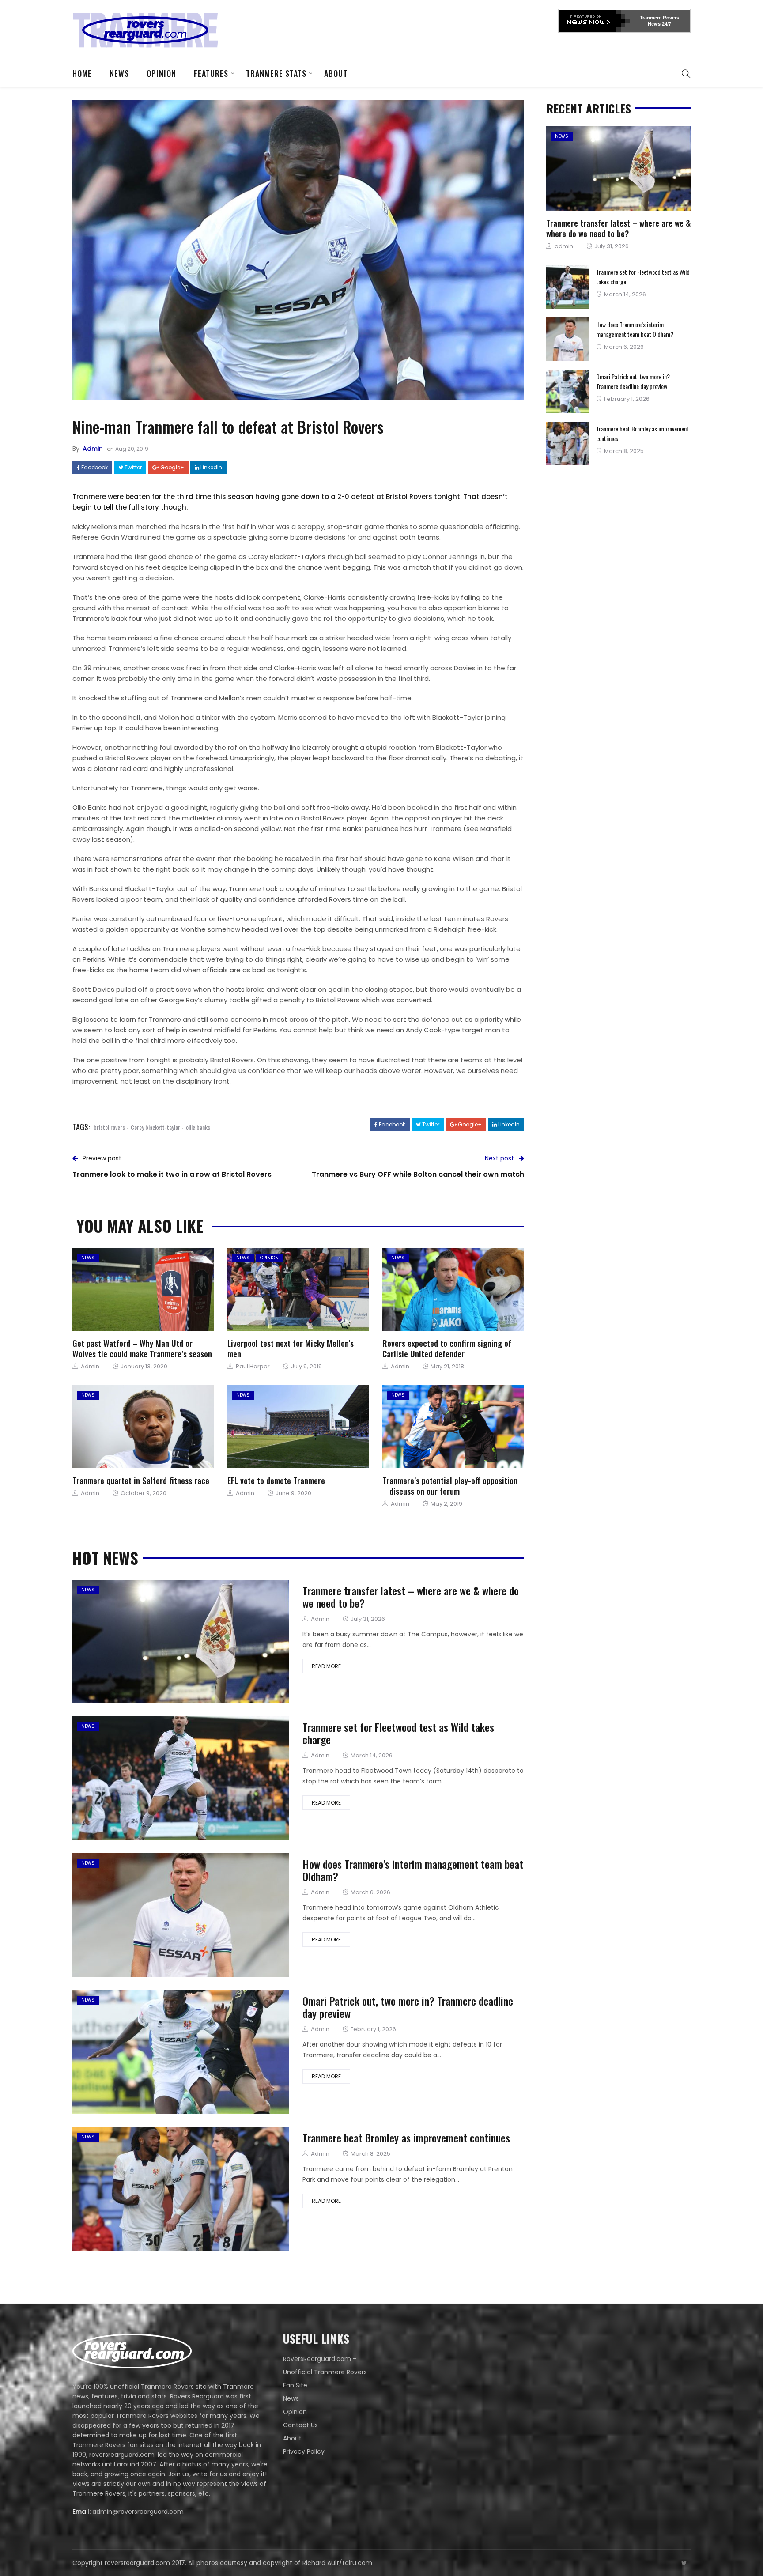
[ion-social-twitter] (684, 2563)
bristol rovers (109, 1127)
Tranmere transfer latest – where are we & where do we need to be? (411, 1597)
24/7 (666, 24)
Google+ (172, 468)
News (119, 73)
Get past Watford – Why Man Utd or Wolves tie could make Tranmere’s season (142, 1348)
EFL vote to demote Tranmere (276, 1480)
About (336, 73)
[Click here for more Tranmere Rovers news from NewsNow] (594, 21)
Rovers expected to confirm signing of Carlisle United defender (447, 1348)
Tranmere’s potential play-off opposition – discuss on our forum (450, 1485)
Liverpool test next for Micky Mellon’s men (291, 1348)
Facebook (94, 468)
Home (82, 73)
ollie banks (198, 1127)
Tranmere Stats (276, 73)
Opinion (161, 73)
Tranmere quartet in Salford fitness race (141, 1480)
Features (211, 73)
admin (93, 449)
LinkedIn (211, 468)
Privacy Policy (304, 2451)
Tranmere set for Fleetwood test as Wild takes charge (398, 1733)
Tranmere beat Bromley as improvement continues (406, 2138)
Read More (326, 1666)
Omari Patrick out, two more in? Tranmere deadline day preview (408, 2007)
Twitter (132, 468)
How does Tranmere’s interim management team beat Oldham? (413, 1870)
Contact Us (300, 2425)
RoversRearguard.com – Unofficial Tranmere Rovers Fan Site (325, 2372)
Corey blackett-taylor (155, 1127)
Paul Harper (253, 1366)
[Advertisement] (397, 29)
